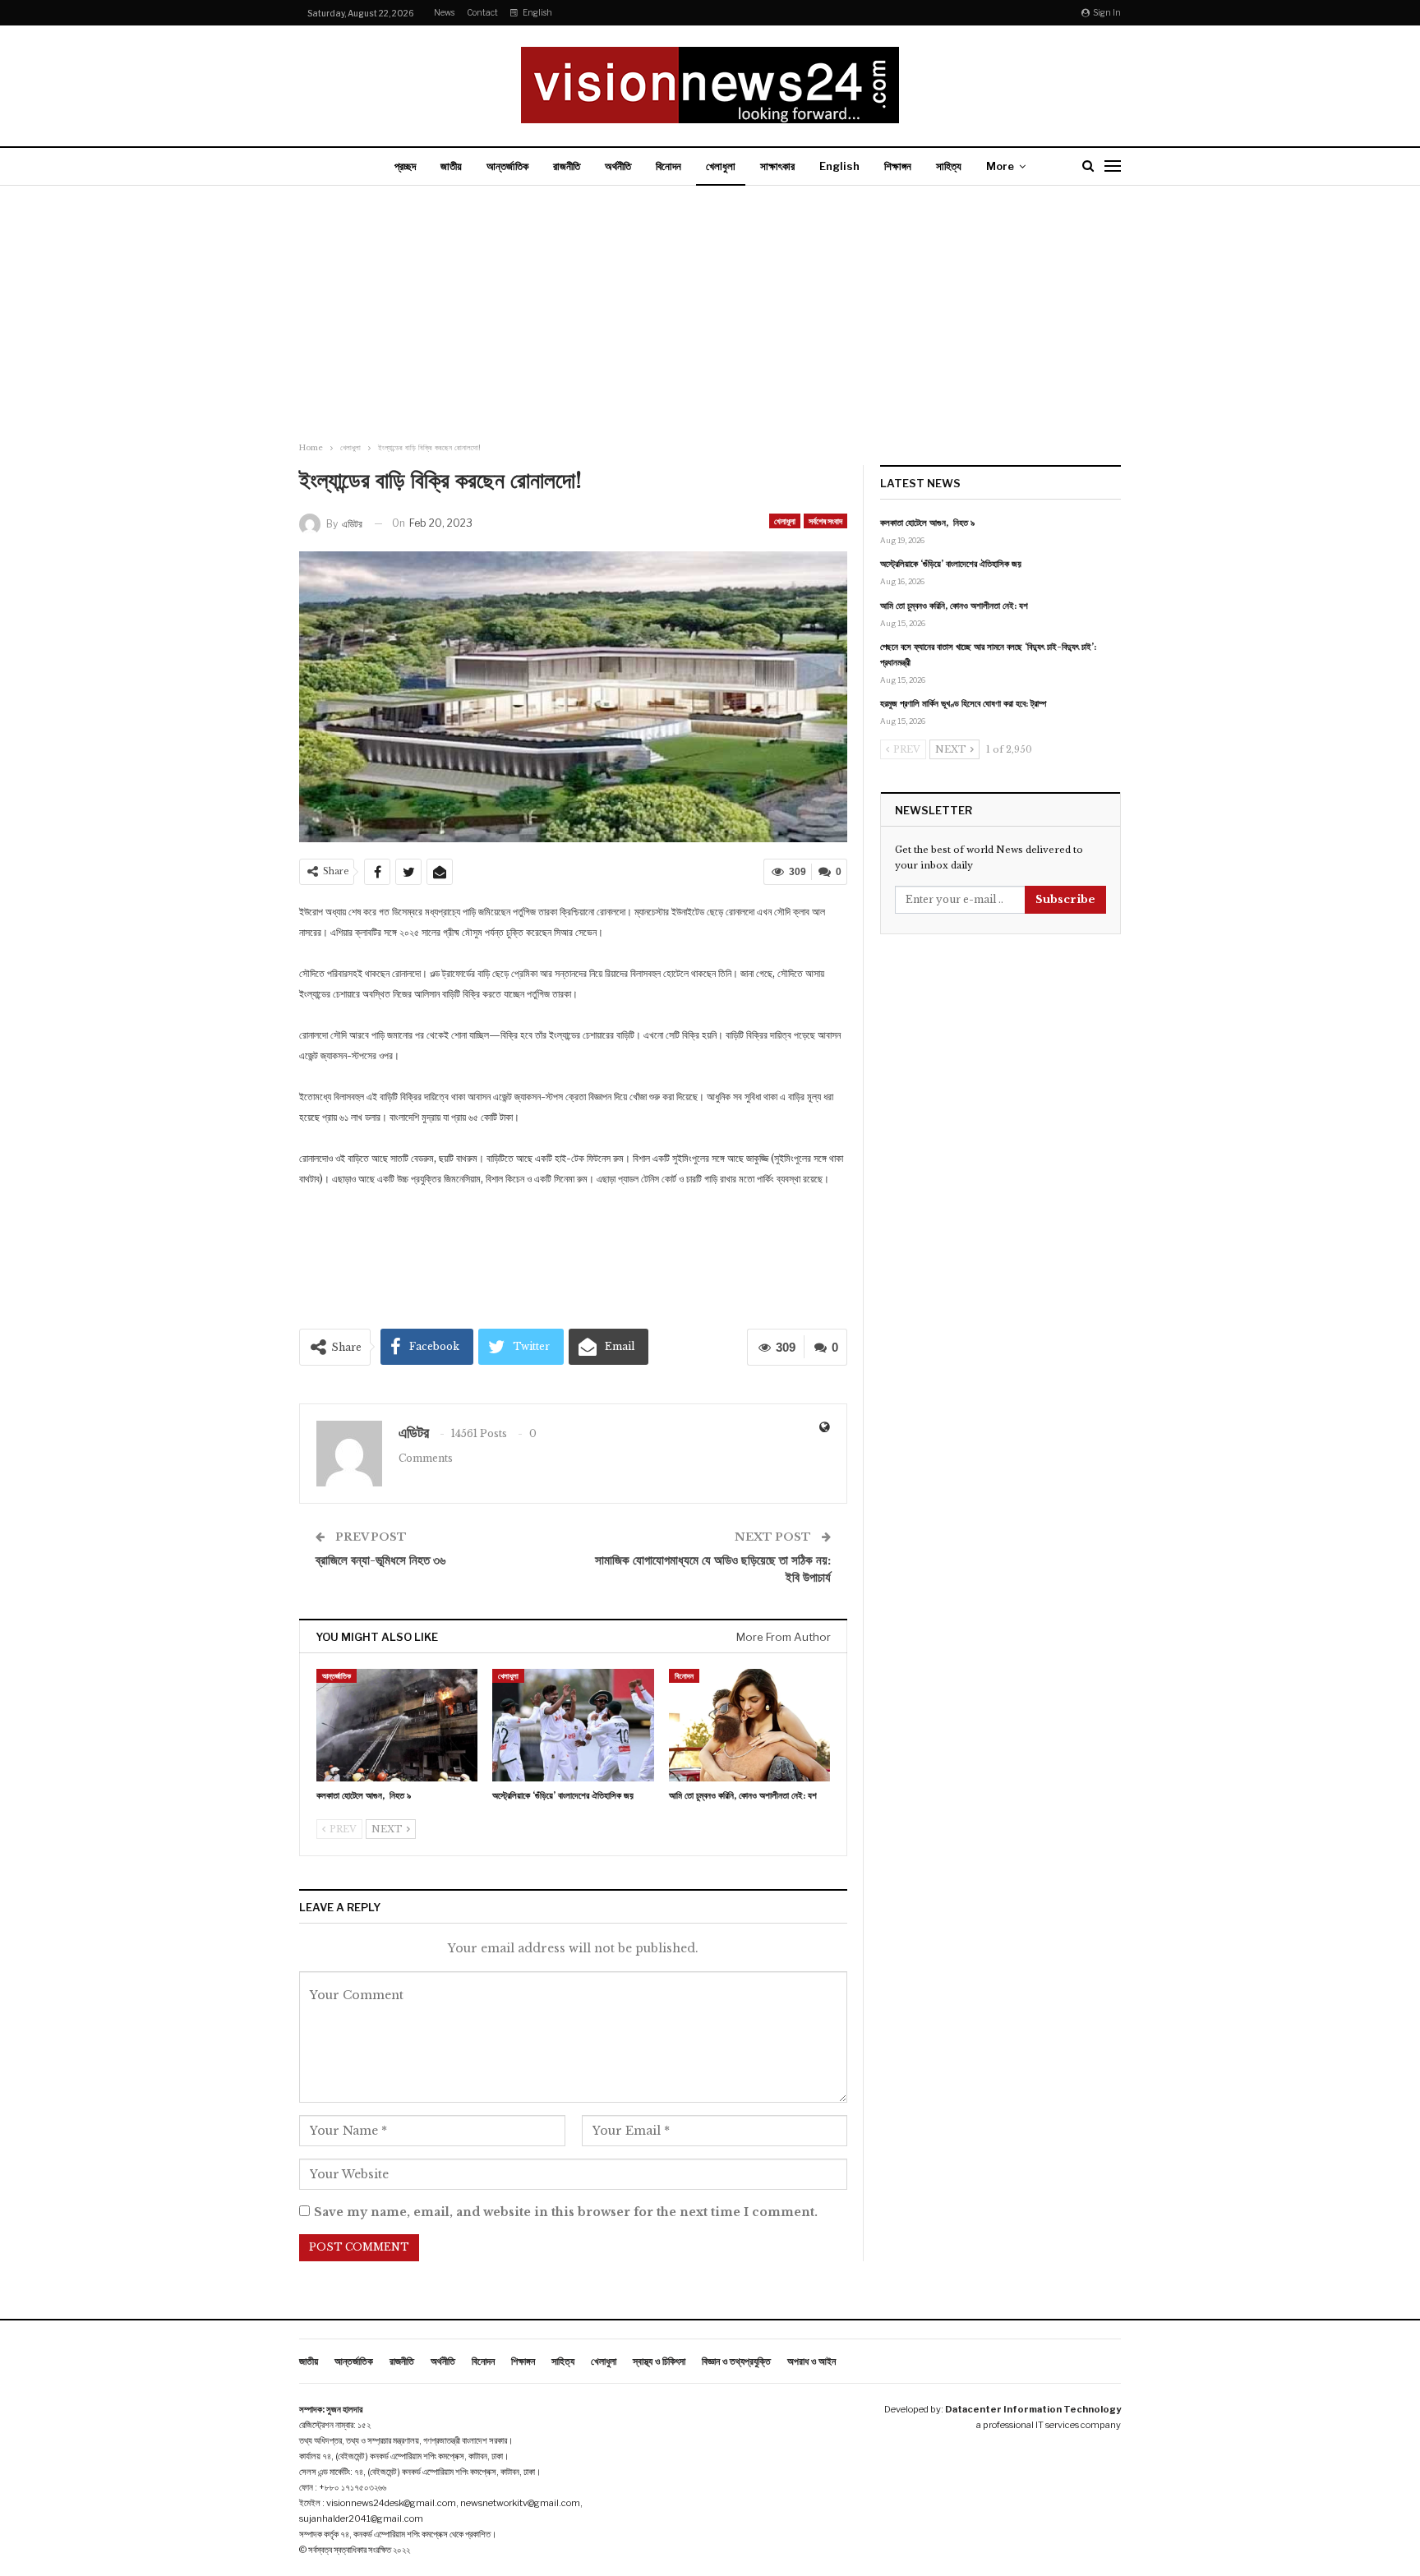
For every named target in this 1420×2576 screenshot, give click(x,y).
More (1000, 166)
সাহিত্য (949, 166)
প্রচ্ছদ (405, 166)
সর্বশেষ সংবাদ (825, 521)
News (444, 12)
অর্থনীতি (618, 166)
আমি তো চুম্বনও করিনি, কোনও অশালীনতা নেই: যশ (954, 606)
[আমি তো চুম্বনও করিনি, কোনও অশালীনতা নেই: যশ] (749, 1725)
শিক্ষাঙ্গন (898, 166)
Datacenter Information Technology (1033, 2409)
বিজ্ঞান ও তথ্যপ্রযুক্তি (736, 2361)
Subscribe (1065, 899)
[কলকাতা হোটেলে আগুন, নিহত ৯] (397, 1725)
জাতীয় (451, 166)
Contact (482, 12)
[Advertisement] (710, 316)
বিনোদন (669, 166)
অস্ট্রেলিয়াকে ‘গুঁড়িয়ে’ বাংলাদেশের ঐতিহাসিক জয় (951, 564)
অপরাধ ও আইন (811, 2361)
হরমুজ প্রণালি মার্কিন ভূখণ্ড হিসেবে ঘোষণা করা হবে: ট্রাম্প (963, 703)
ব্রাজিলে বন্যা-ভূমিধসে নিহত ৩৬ (380, 1560)
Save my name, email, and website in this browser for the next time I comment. (566, 2212)
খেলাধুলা (721, 166)
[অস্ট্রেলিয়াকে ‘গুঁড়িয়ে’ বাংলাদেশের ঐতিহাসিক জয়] (573, 1725)
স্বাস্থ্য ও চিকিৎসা (659, 2361)
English (537, 12)
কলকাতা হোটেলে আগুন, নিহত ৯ (927, 523)
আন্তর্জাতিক (507, 166)
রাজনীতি (567, 166)
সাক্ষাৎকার (777, 166)
